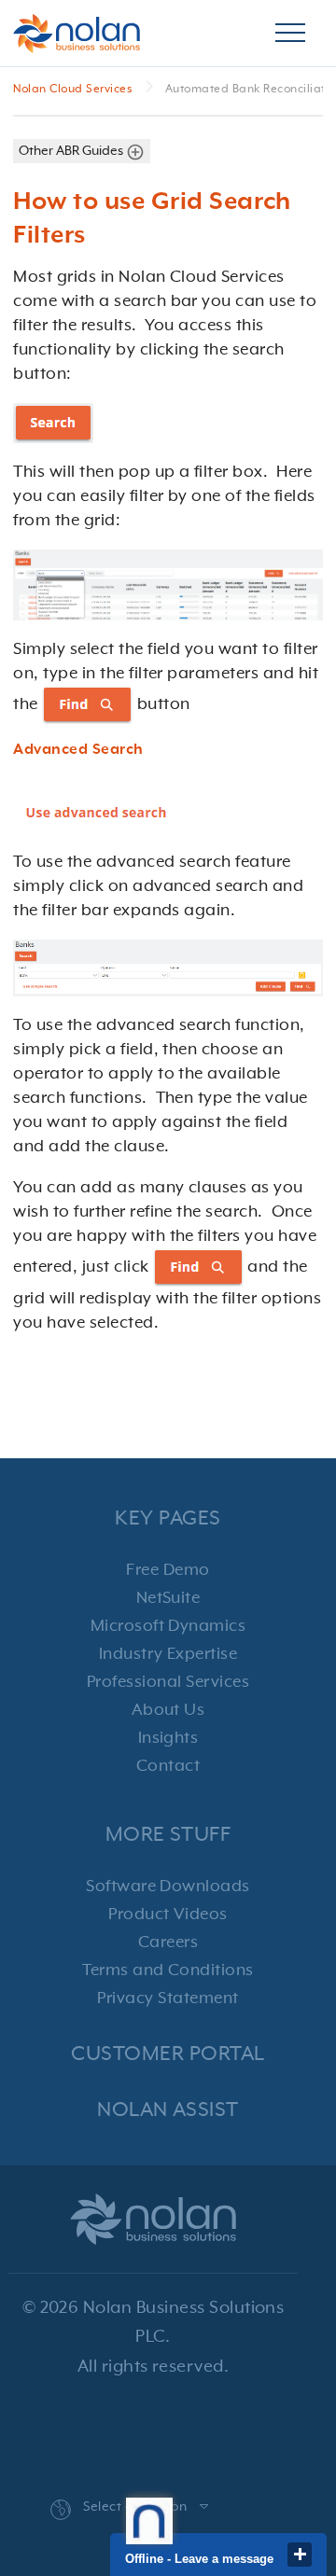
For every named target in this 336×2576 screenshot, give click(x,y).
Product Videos (168, 1915)
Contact (168, 1766)
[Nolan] (77, 34)
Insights (168, 1738)
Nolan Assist (168, 2110)
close (300, 2555)
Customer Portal (168, 2054)
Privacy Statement (168, 1998)
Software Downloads (168, 1887)
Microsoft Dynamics (168, 1626)
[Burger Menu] (290, 34)
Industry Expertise (168, 1654)
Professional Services (168, 1682)
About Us (168, 1710)
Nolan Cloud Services (74, 90)
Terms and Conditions (168, 1970)
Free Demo (168, 1570)
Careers (168, 1942)
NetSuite (168, 1598)
